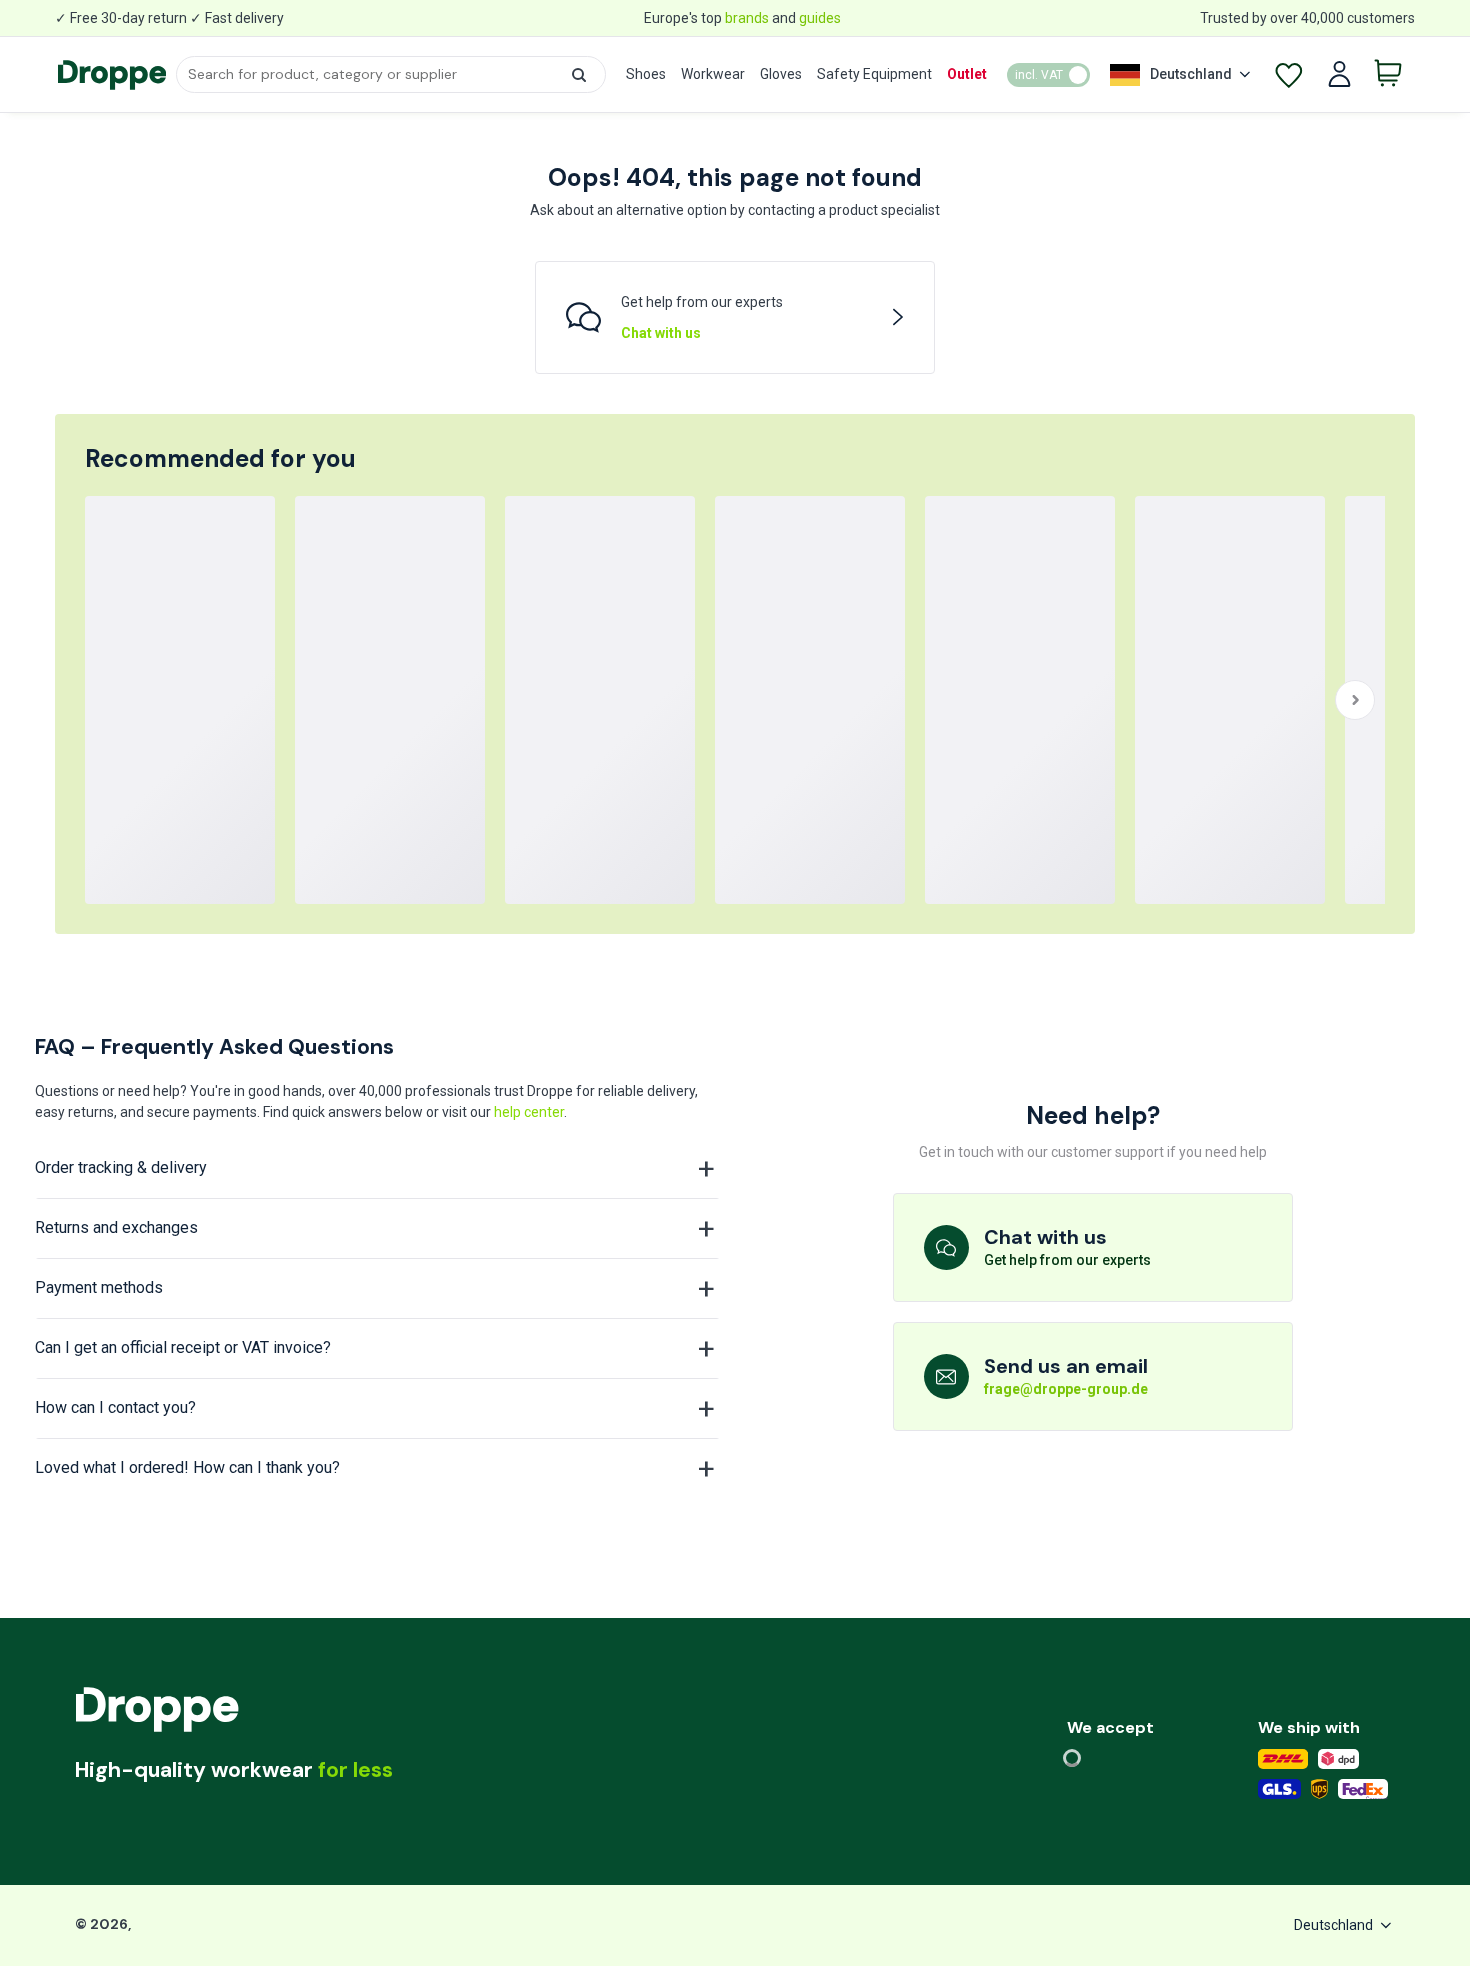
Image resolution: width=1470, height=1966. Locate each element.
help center (529, 1112)
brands (747, 18)
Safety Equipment (874, 74)
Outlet (967, 74)
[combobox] (390, 74)
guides (820, 18)
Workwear (713, 74)
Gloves (781, 74)
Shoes (646, 74)
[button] (579, 75)
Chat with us (661, 333)
